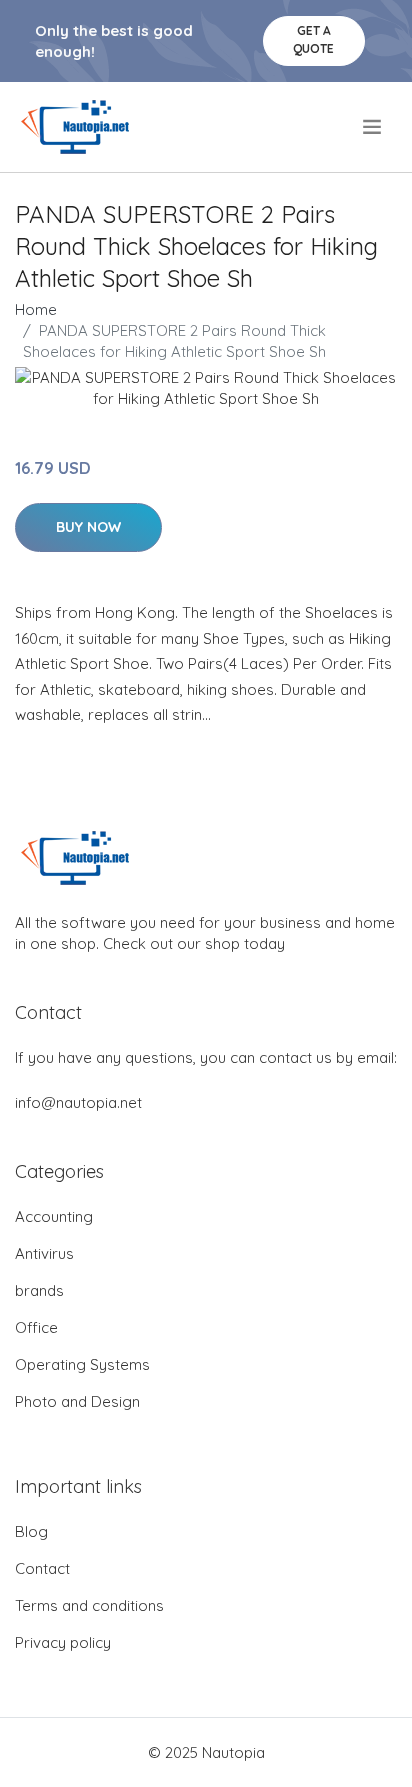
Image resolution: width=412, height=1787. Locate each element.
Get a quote (313, 39)
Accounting (54, 1216)
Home (36, 309)
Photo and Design (77, 1401)
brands (39, 1290)
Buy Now (88, 527)
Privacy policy (63, 1642)
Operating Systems (82, 1364)
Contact (42, 1568)
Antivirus (44, 1253)
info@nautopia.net (78, 1102)
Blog (31, 1531)
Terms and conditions (89, 1605)
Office (36, 1327)
